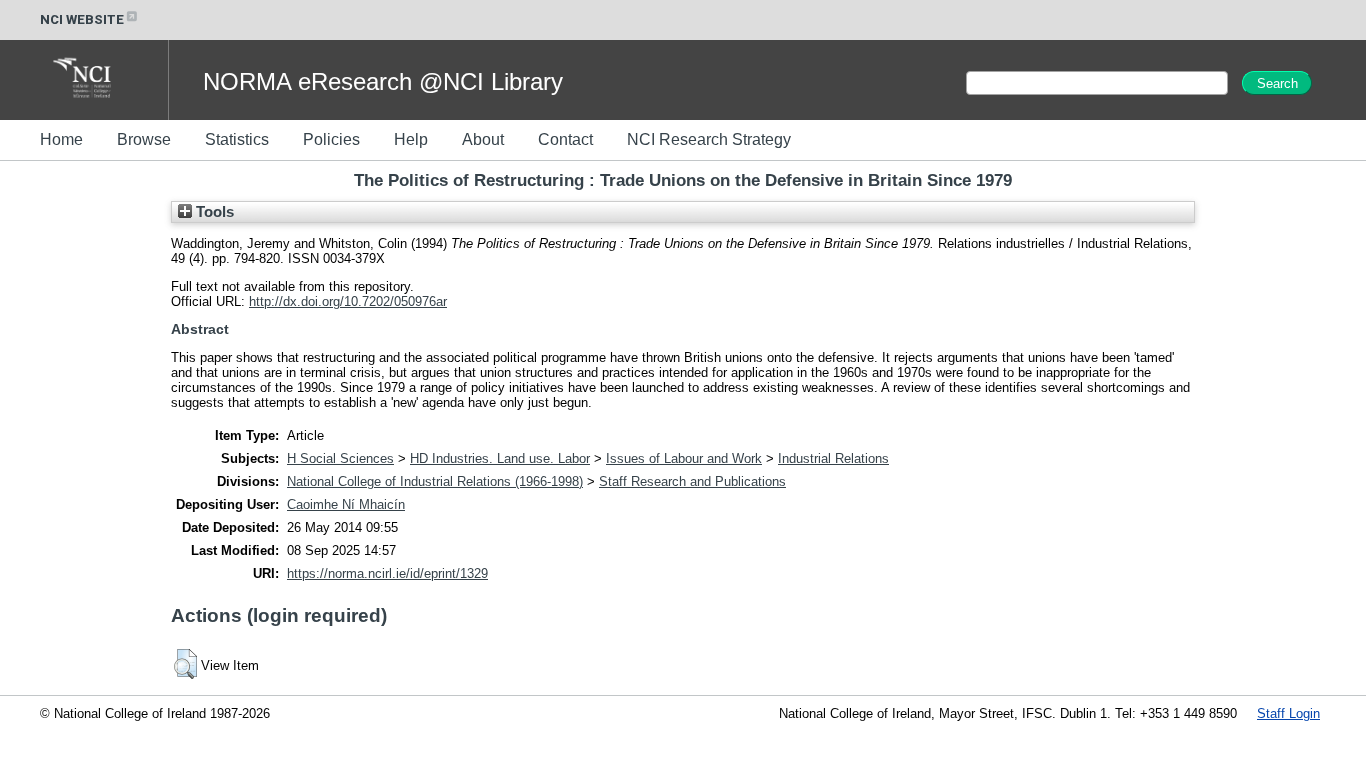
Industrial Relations (833, 458)
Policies (331, 139)
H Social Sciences (340, 458)
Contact (565, 139)
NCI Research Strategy (709, 139)
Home (61, 139)
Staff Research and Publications (692, 481)
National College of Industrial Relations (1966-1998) (435, 481)
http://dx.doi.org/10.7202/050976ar (348, 301)
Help (411, 139)
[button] (185, 664)
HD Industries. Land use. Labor (500, 458)
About (483, 139)
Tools (213, 212)
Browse (144, 139)
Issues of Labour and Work (684, 458)
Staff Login (1288, 713)
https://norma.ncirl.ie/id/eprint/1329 (387, 573)
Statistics (237, 139)
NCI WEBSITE (82, 19)
